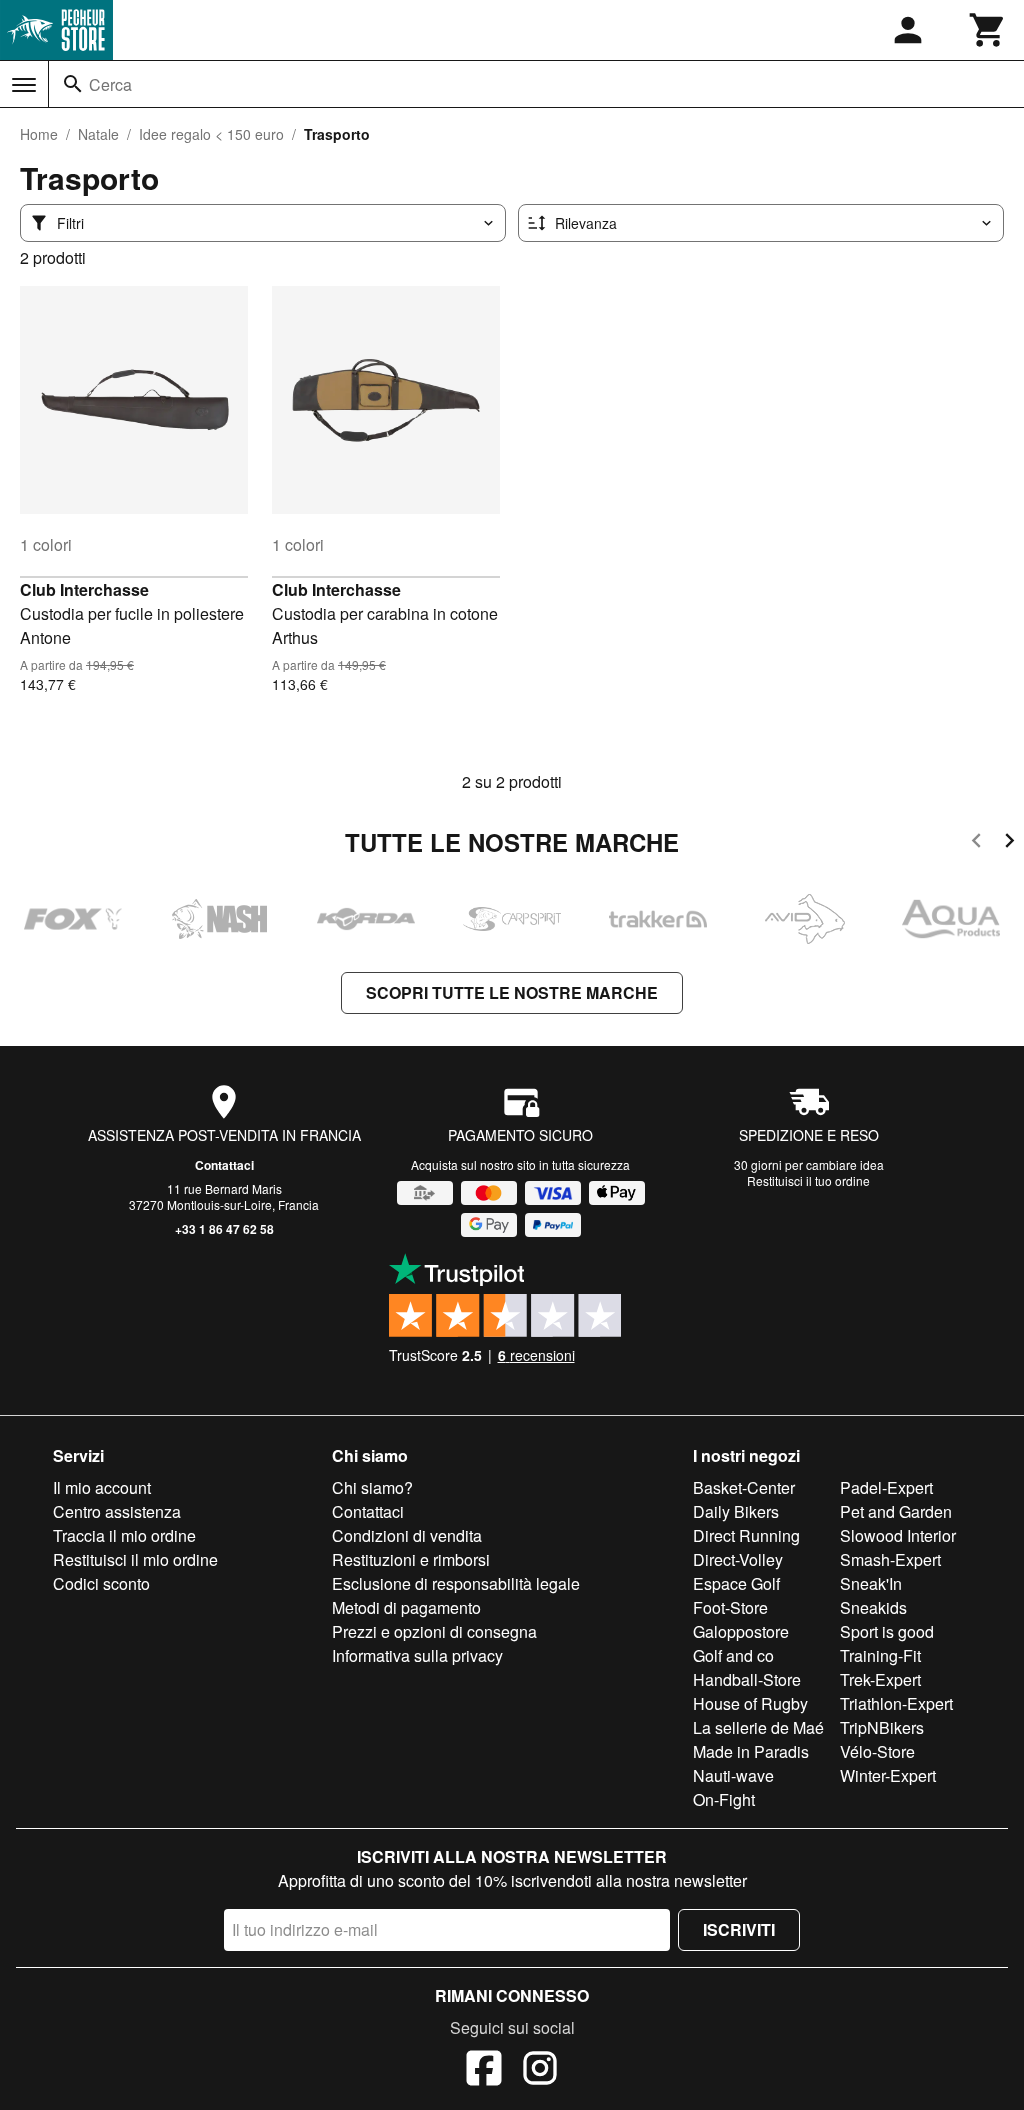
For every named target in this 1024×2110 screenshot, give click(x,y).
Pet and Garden (896, 1511)
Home (39, 134)
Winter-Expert (888, 1775)
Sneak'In (871, 1583)
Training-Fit (880, 1655)
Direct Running (746, 1535)
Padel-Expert (886, 1487)
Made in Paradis (751, 1751)
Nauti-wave (733, 1775)
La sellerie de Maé (758, 1727)
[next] (1009, 843)
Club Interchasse (84, 589)
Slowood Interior (898, 1535)
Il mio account (102, 1487)
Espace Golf (736, 1583)
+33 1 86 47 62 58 (224, 1229)
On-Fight (724, 1799)
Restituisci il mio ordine (135, 1559)
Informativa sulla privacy (417, 1655)
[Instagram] (540, 2071)
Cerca (110, 84)
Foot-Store (730, 1607)
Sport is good (887, 1631)
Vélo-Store (877, 1751)
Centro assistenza (117, 1511)
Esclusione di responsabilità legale (456, 1583)
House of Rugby (750, 1703)
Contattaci (224, 1165)
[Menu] (24, 85)
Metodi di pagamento (406, 1607)
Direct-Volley (738, 1559)
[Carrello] (988, 30)
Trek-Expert (880, 1679)
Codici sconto (101, 1583)
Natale (98, 134)
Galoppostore (741, 1631)
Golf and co (733, 1655)
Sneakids (873, 1607)
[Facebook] (484, 2071)
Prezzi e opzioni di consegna (434, 1631)
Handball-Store (747, 1679)
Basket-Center (744, 1487)
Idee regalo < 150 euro (211, 134)
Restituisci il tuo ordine (808, 1180)
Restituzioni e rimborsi (411, 1559)
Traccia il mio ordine (124, 1535)
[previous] (976, 843)
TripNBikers (882, 1727)
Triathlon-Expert (896, 1703)
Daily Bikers (736, 1511)
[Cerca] (73, 84)
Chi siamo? (372, 1487)
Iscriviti (739, 1929)
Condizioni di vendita (407, 1535)
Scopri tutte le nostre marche (512, 992)
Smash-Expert (890, 1559)
